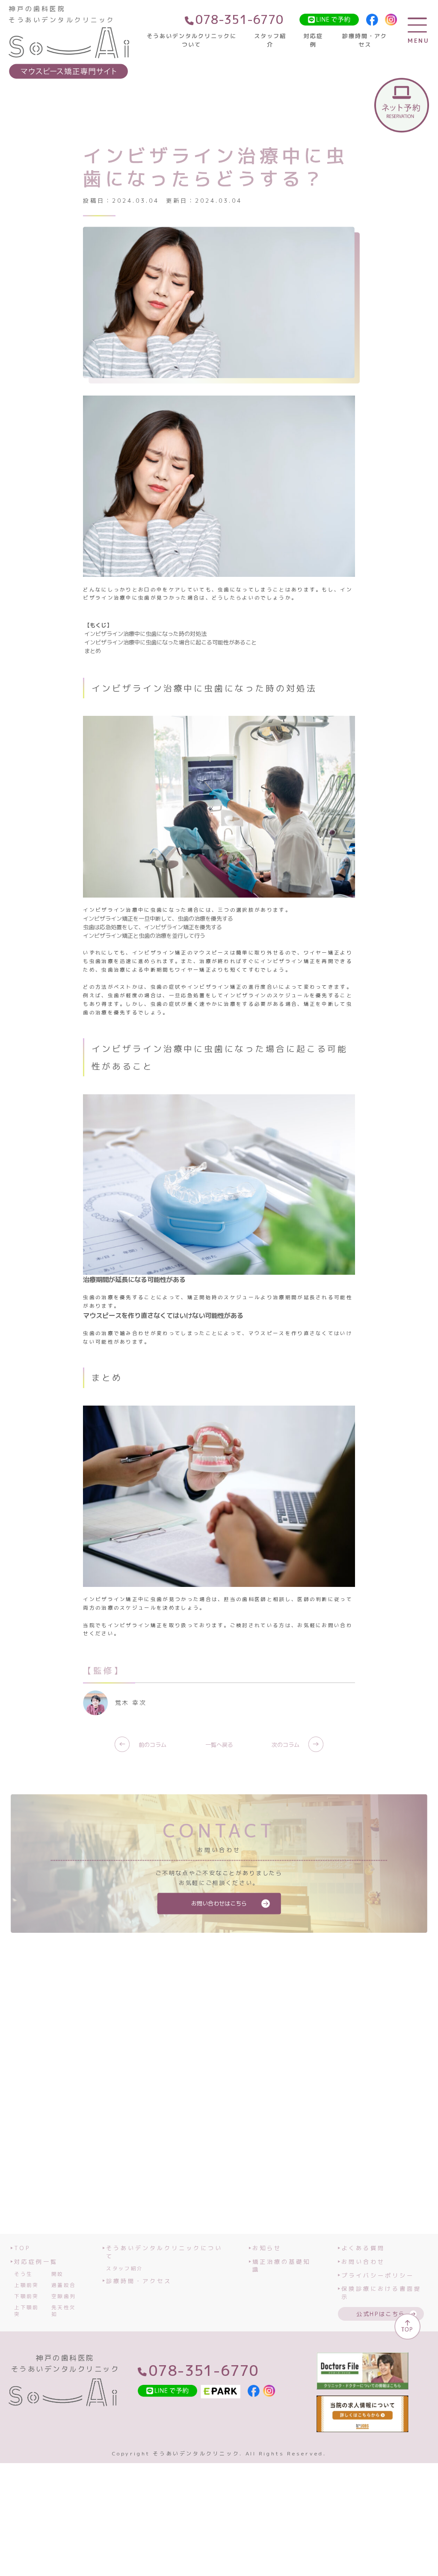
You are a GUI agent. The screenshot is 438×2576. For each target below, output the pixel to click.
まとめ (93, 651)
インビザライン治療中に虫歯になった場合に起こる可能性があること (170, 642)
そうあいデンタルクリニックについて (192, 40)
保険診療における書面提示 (381, 2293)
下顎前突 (26, 2296)
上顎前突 (26, 2285)
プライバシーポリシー (378, 2275)
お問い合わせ (363, 2262)
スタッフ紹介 (270, 40)
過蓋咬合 (64, 2285)
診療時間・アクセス (365, 40)
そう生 (23, 2274)
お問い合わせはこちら (219, 1903)
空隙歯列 (64, 2296)
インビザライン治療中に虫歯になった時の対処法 (145, 634)
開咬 (58, 2274)
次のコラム (296, 1745)
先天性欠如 (64, 2311)
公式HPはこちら (381, 2314)
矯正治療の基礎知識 (281, 2266)
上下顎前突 (26, 2311)
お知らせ (267, 2248)
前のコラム (142, 1745)
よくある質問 (363, 2248)
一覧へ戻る (219, 1745)
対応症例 (313, 40)
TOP (22, 2248)
